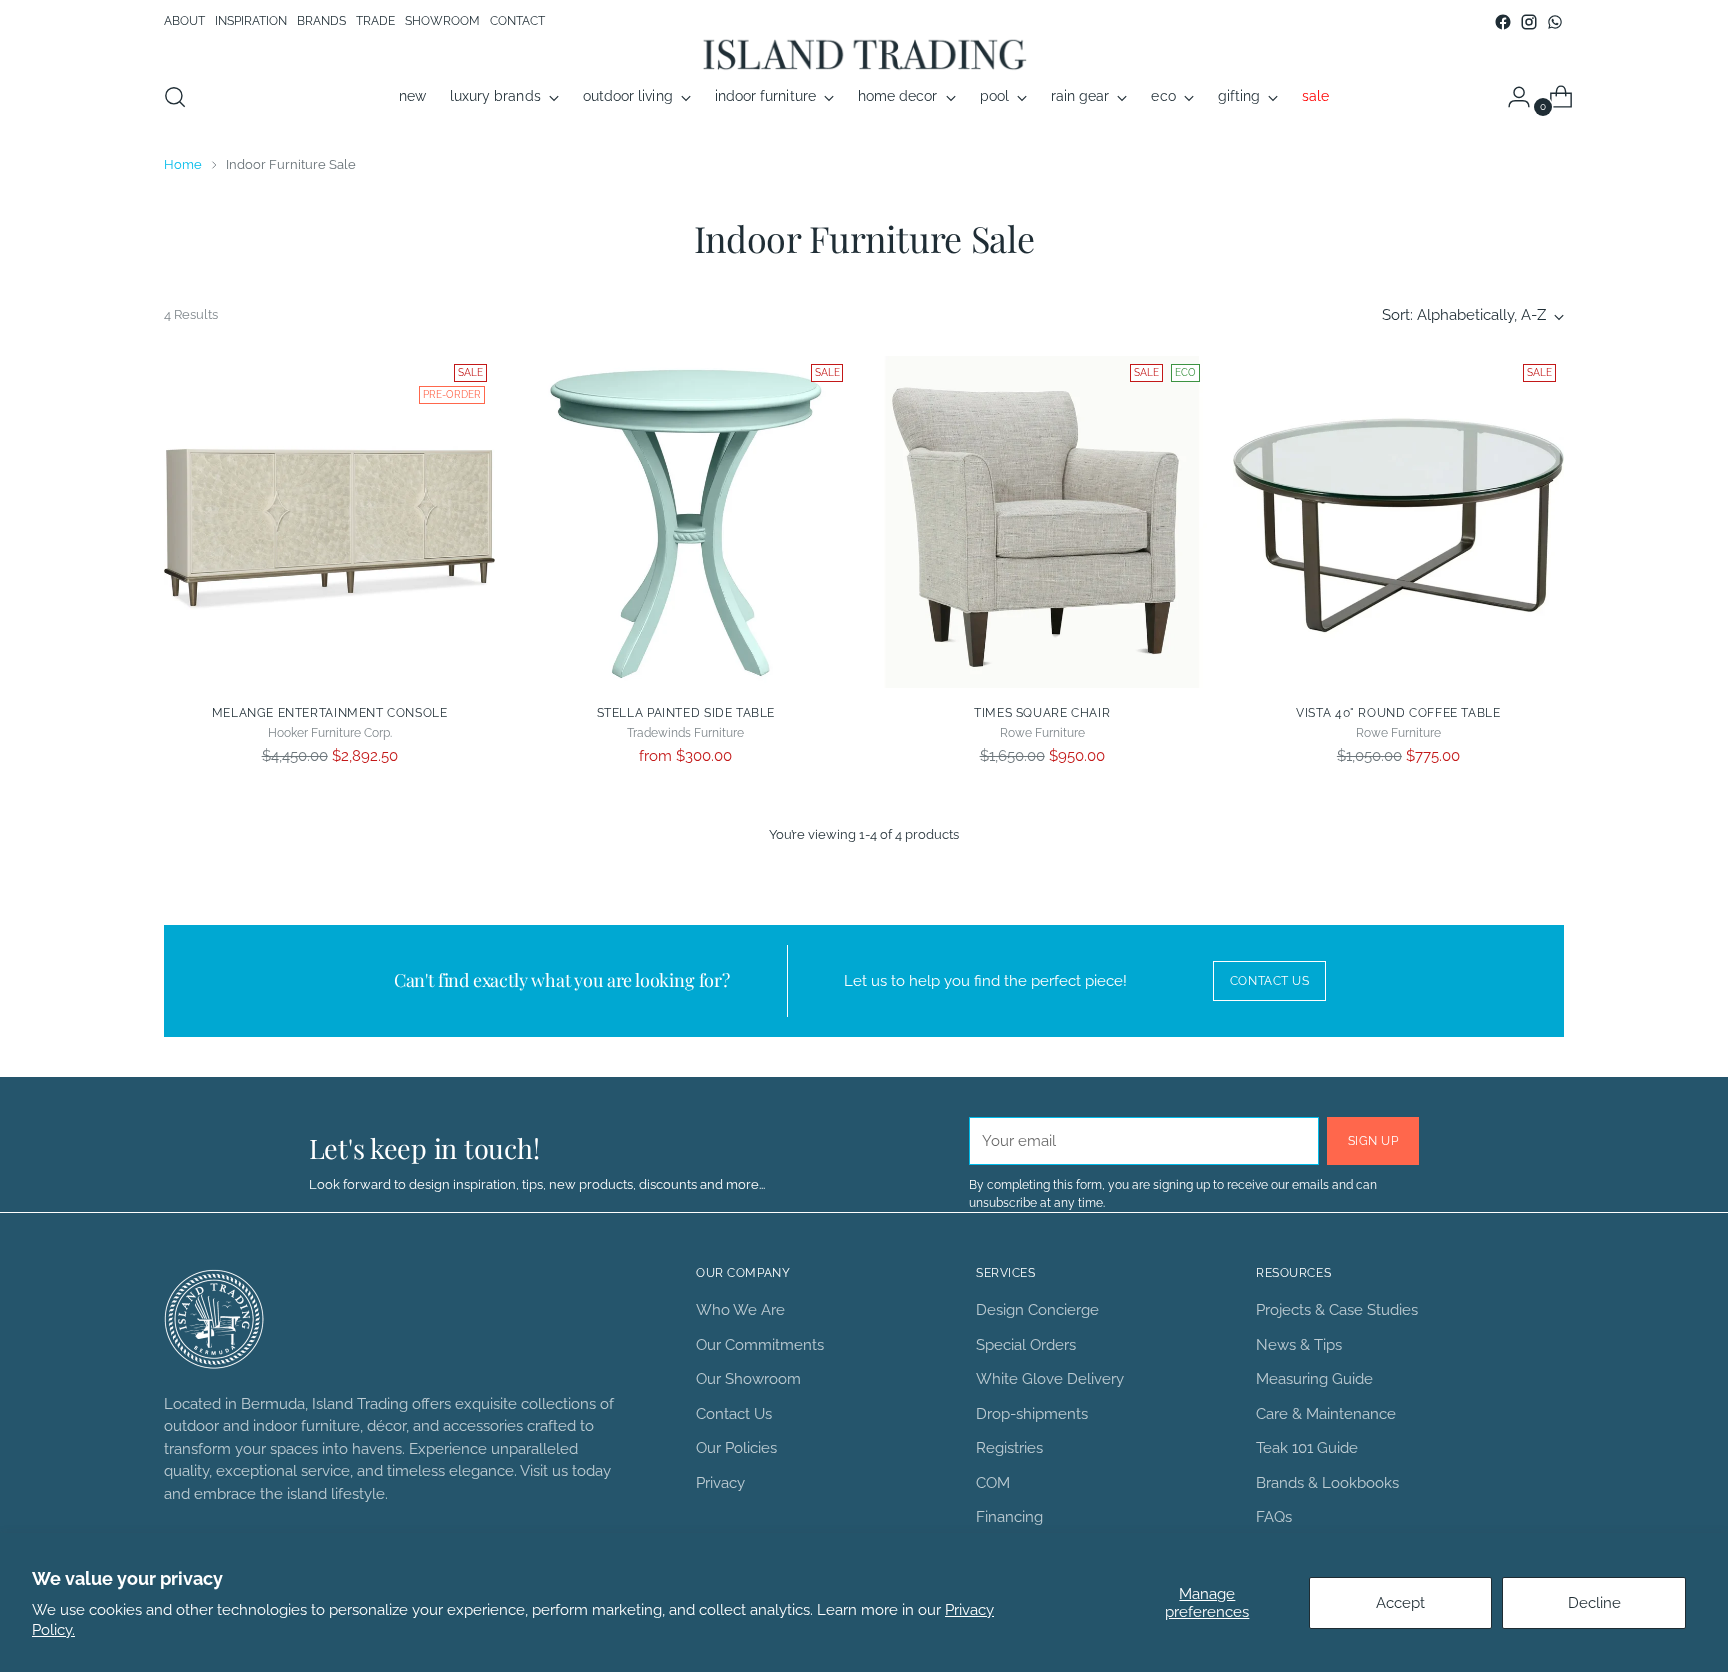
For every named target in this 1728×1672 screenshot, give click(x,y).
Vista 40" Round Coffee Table (1398, 712)
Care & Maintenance (1326, 1414)
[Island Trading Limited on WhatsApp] (1555, 22)
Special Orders (1026, 1345)
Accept (1400, 1603)
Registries (1009, 1448)
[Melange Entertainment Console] (329, 521)
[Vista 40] (1398, 521)
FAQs (1274, 1517)
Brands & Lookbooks (1327, 1483)
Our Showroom (748, 1379)
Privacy (720, 1483)
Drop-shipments (1032, 1414)
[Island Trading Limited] (864, 53)
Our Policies (736, 1448)
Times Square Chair (1042, 712)
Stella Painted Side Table (686, 712)
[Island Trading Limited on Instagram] (1529, 22)
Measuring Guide (1314, 1379)
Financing (1009, 1517)
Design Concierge (1037, 1310)
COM (993, 1483)
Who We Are (740, 1310)
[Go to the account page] (1511, 97)
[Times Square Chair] (1041, 521)
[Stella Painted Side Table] (685, 521)
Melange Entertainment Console (330, 712)
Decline (1594, 1603)
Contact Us (734, 1414)
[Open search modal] (175, 97)
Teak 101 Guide (1307, 1448)
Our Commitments (760, 1345)
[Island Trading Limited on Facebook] (1503, 22)
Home (183, 164)
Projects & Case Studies (1337, 1310)
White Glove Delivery (1050, 1379)
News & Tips (1299, 1345)
